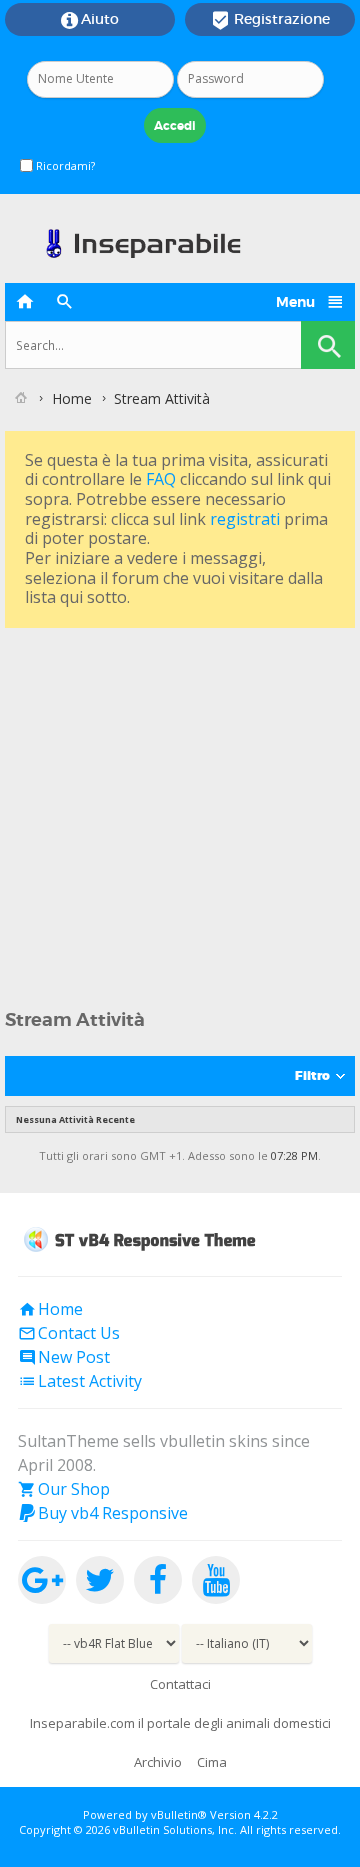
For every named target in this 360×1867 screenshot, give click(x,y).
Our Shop (64, 1489)
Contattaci (180, 1684)
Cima (212, 1762)
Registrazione (270, 20)
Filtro (312, 1076)
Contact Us (69, 1333)
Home (72, 398)
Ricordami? (64, 165)
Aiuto (90, 20)
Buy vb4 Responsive (103, 1513)
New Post (64, 1357)
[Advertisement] (180, 813)
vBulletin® (179, 1814)
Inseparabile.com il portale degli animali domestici (180, 1723)
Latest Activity (80, 1381)
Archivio (158, 1762)
